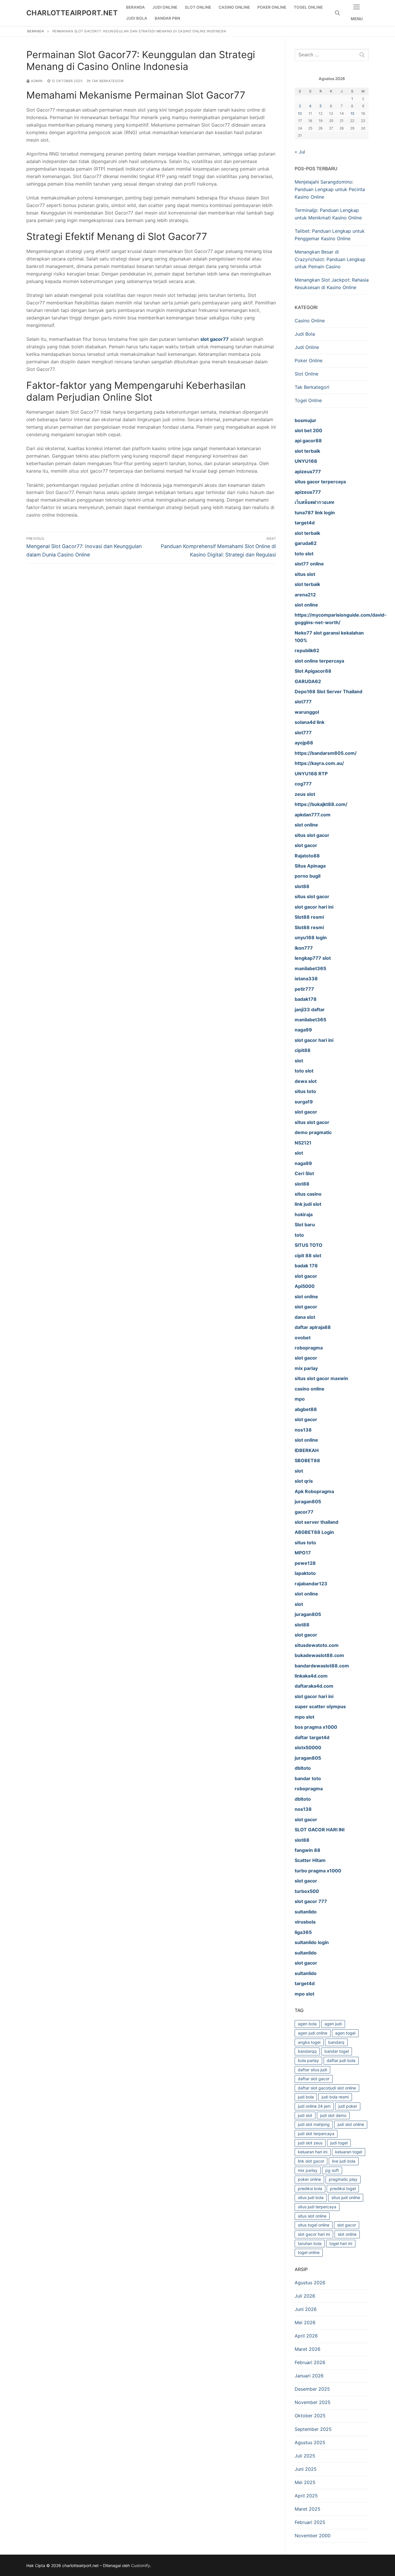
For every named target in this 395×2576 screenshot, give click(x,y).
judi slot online (351, 2124)
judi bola (306, 2097)
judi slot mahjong (314, 2124)
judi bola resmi (335, 2097)
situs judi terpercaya (317, 2207)
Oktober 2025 (310, 2416)
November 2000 (313, 2536)
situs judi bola (311, 2197)
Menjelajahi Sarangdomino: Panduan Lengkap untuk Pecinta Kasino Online (330, 189)
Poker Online (309, 360)
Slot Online (307, 374)
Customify (141, 2565)
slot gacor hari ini (314, 2234)
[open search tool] (337, 13)
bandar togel (337, 2051)
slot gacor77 (215, 339)
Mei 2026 (305, 2322)
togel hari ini (341, 2243)
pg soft (332, 2170)
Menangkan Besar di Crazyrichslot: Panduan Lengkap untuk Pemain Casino (330, 259)
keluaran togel (349, 2152)
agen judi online (313, 2033)
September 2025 (313, 2429)
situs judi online (346, 2197)
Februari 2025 (310, 2522)
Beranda (36, 31)
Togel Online (308, 400)
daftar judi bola (341, 2060)
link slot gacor (311, 2161)
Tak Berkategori (107, 81)
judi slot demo (333, 2115)
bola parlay (308, 2060)
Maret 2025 (308, 2509)
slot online (347, 2234)
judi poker (348, 2106)
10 (300, 113)
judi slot (305, 2115)
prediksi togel (343, 2188)
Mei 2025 (305, 2482)
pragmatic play (343, 2179)
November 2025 (313, 2402)
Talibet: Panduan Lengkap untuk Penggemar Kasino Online (330, 235)
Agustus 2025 (310, 2442)
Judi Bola (305, 334)
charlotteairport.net (72, 13)
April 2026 (306, 2336)
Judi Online (307, 347)
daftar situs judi (312, 2070)
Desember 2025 (312, 2389)
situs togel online (314, 2225)
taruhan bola (310, 2243)
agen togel (345, 2033)
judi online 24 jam (314, 2106)
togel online (309, 2252)
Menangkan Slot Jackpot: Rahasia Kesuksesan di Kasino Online (332, 284)
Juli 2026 (305, 2296)
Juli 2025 (305, 2456)
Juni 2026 (306, 2309)
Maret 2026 (308, 2349)
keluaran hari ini (313, 2152)
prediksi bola (310, 2188)
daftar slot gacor (314, 2079)
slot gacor (347, 2225)
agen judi (333, 2024)
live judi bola (344, 2161)
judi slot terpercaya (316, 2134)
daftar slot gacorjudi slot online (327, 2088)
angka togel (309, 2042)
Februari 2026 (310, 2362)
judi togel (339, 2143)
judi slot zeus (310, 2143)
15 (352, 113)
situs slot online (312, 2216)
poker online (309, 2179)
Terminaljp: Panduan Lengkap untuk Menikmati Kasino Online (328, 214)
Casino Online (310, 321)
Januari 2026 (309, 2376)
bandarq (336, 2042)
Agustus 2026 (310, 2283)
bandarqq (307, 2051)
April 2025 (306, 2496)
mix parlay (308, 2170)
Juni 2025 (306, 2469)
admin (36, 81)
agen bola (307, 2024)
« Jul (300, 152)
